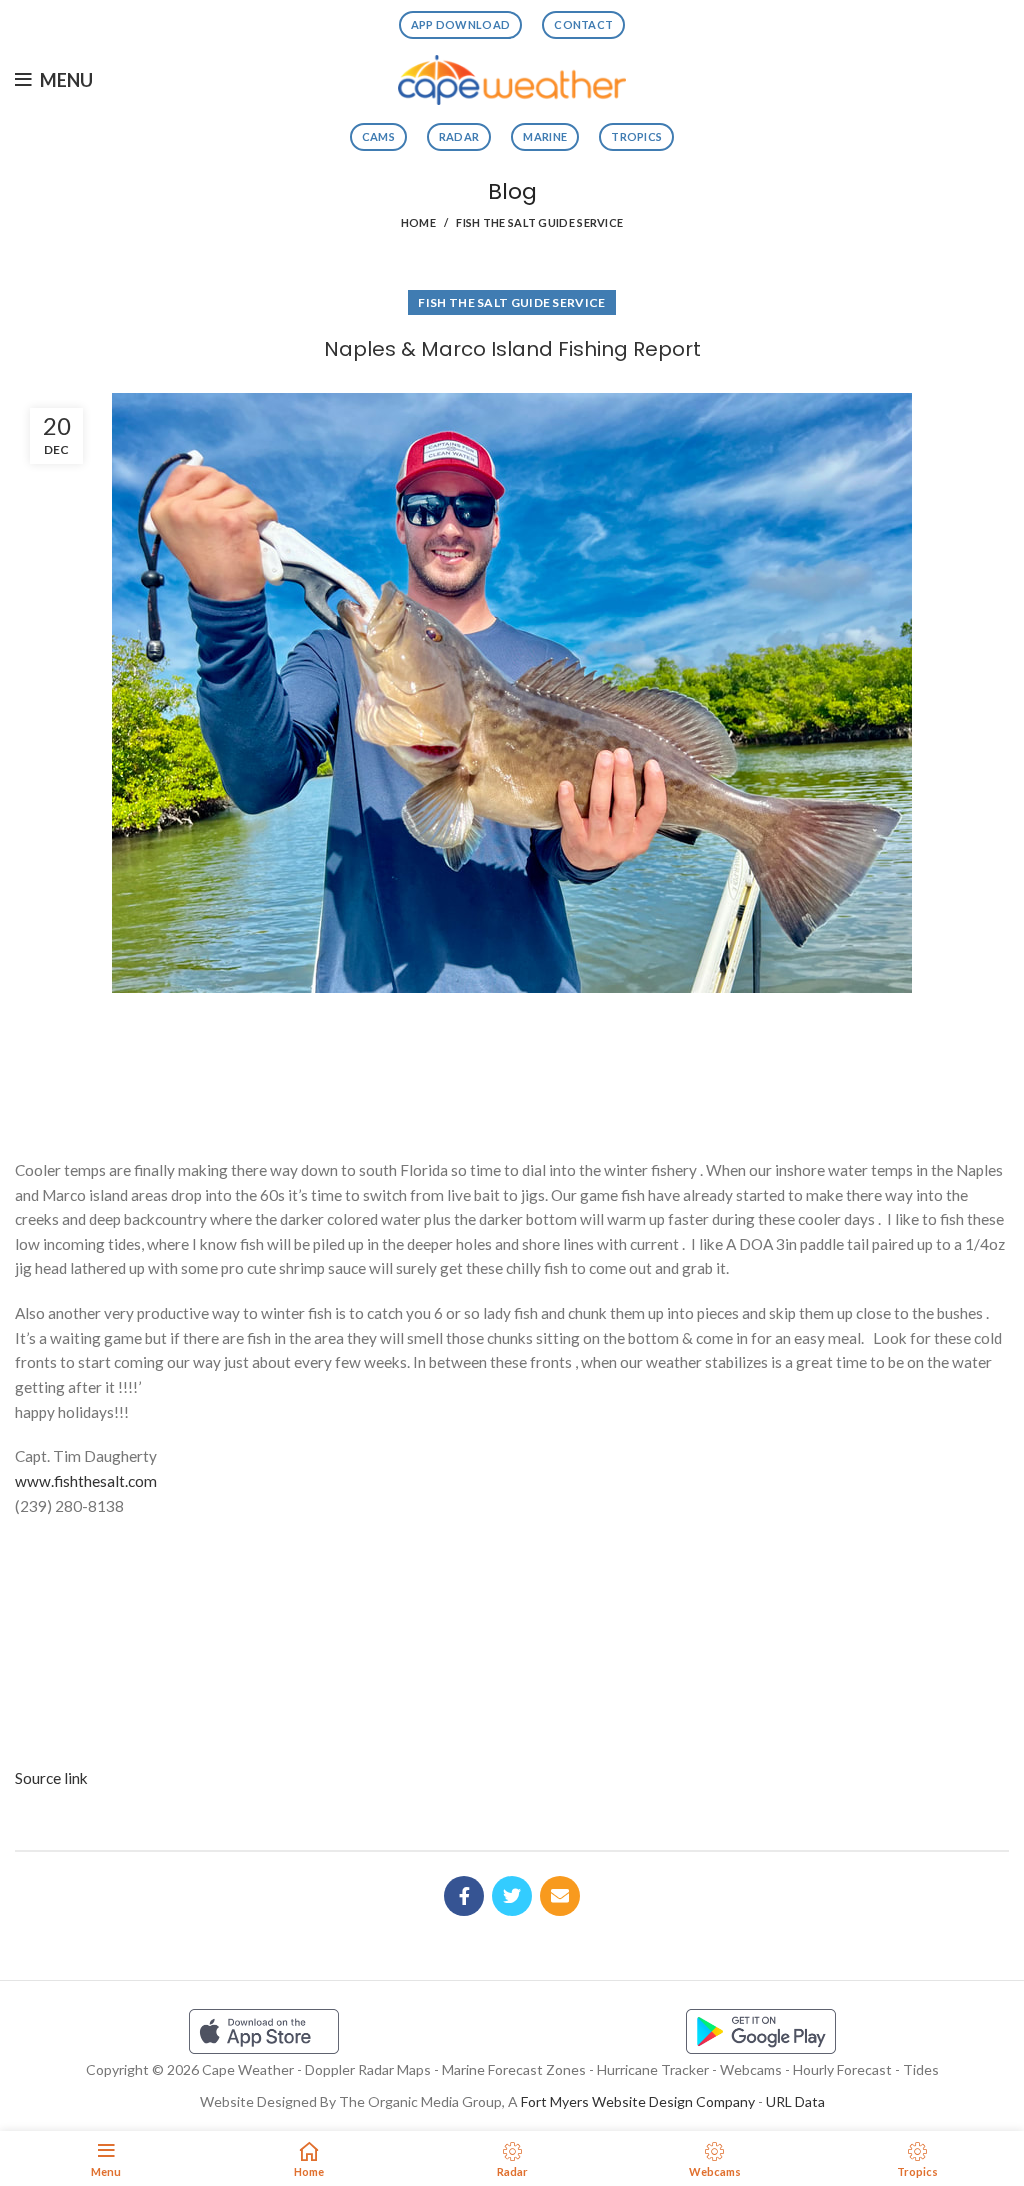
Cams (378, 136)
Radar (459, 136)
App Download (461, 24)
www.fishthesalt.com (86, 1481)
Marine (545, 136)
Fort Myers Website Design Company (638, 2101)
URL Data (795, 2101)
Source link (51, 1778)
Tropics (636, 136)
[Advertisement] (512, 1068)
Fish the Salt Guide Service (539, 222)
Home (418, 222)
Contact (583, 24)
